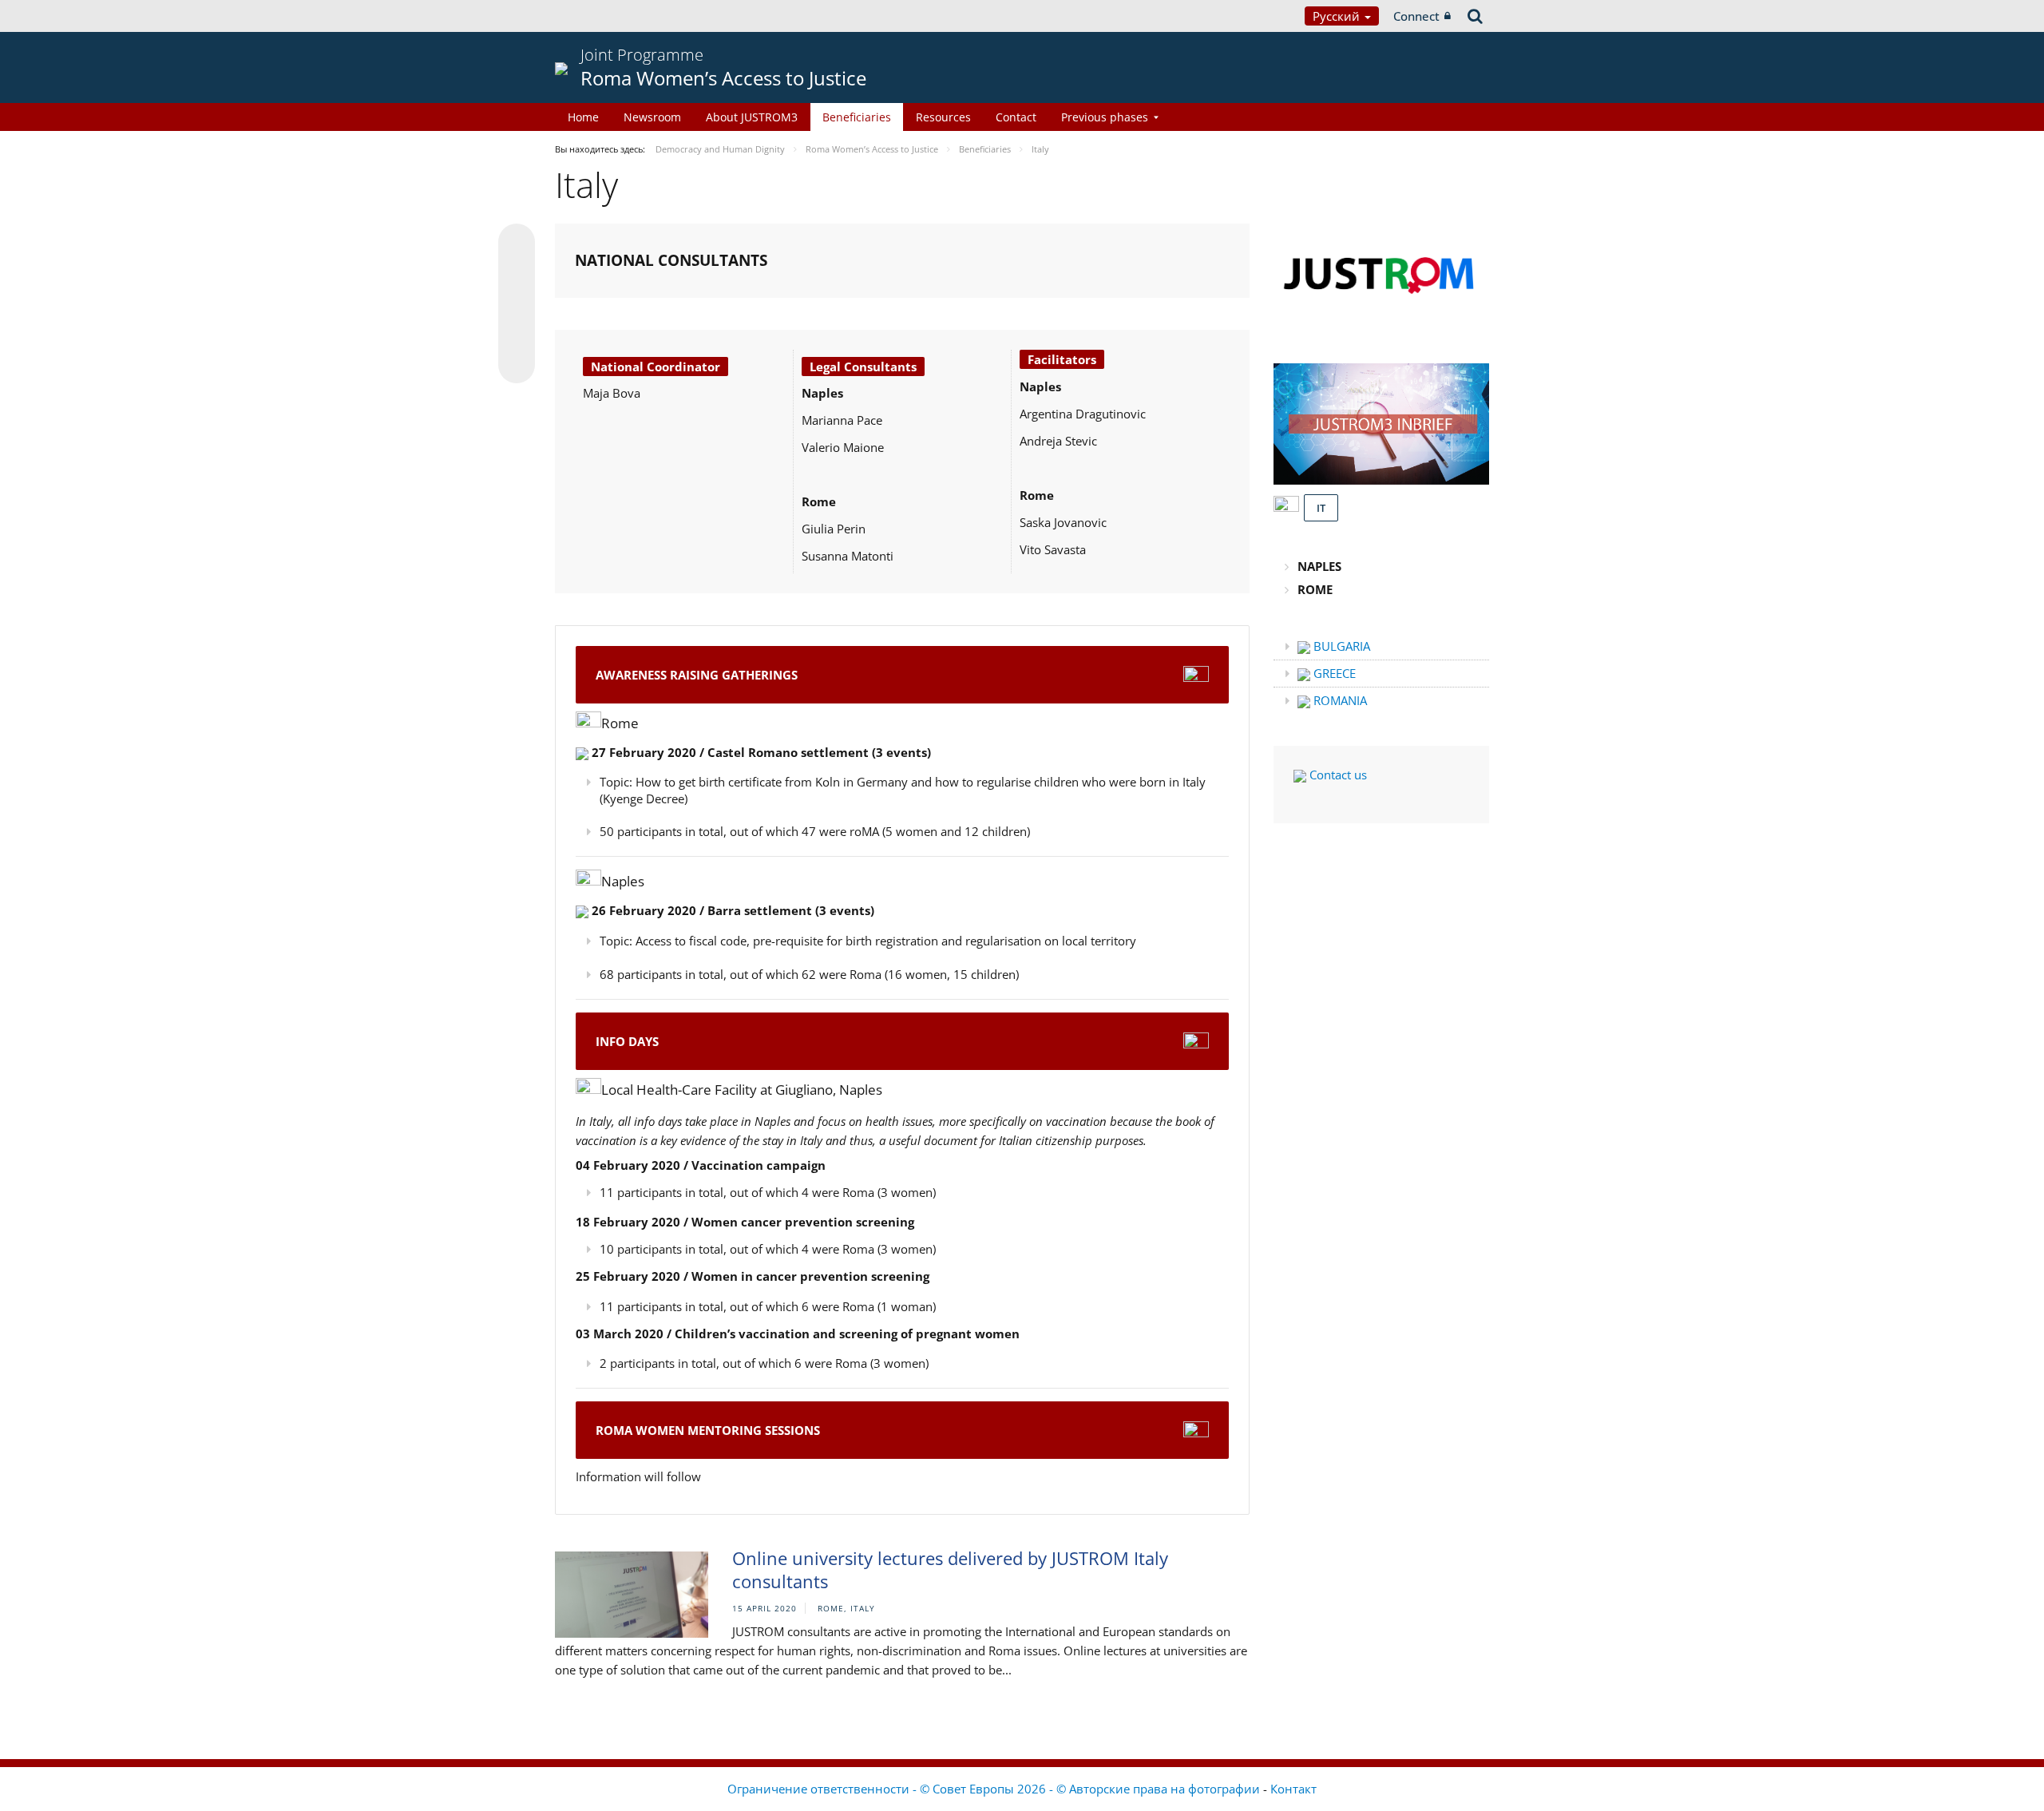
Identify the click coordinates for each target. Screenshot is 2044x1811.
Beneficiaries (857, 117)
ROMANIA (1339, 700)
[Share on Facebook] (517, 304)
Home (583, 117)
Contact (1016, 117)
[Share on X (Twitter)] (517, 274)
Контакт (1293, 1789)
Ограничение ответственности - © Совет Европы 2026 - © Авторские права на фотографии (995, 1789)
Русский (1338, 16)
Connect (1416, 16)
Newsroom (652, 117)
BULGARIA (1340, 646)
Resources (943, 117)
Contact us (1337, 775)
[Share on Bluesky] (517, 244)
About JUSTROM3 (752, 117)
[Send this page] (517, 365)
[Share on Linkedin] (517, 335)
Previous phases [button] (1105, 117)
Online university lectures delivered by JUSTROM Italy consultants (950, 1569)
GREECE (1333, 673)
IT (1321, 508)
